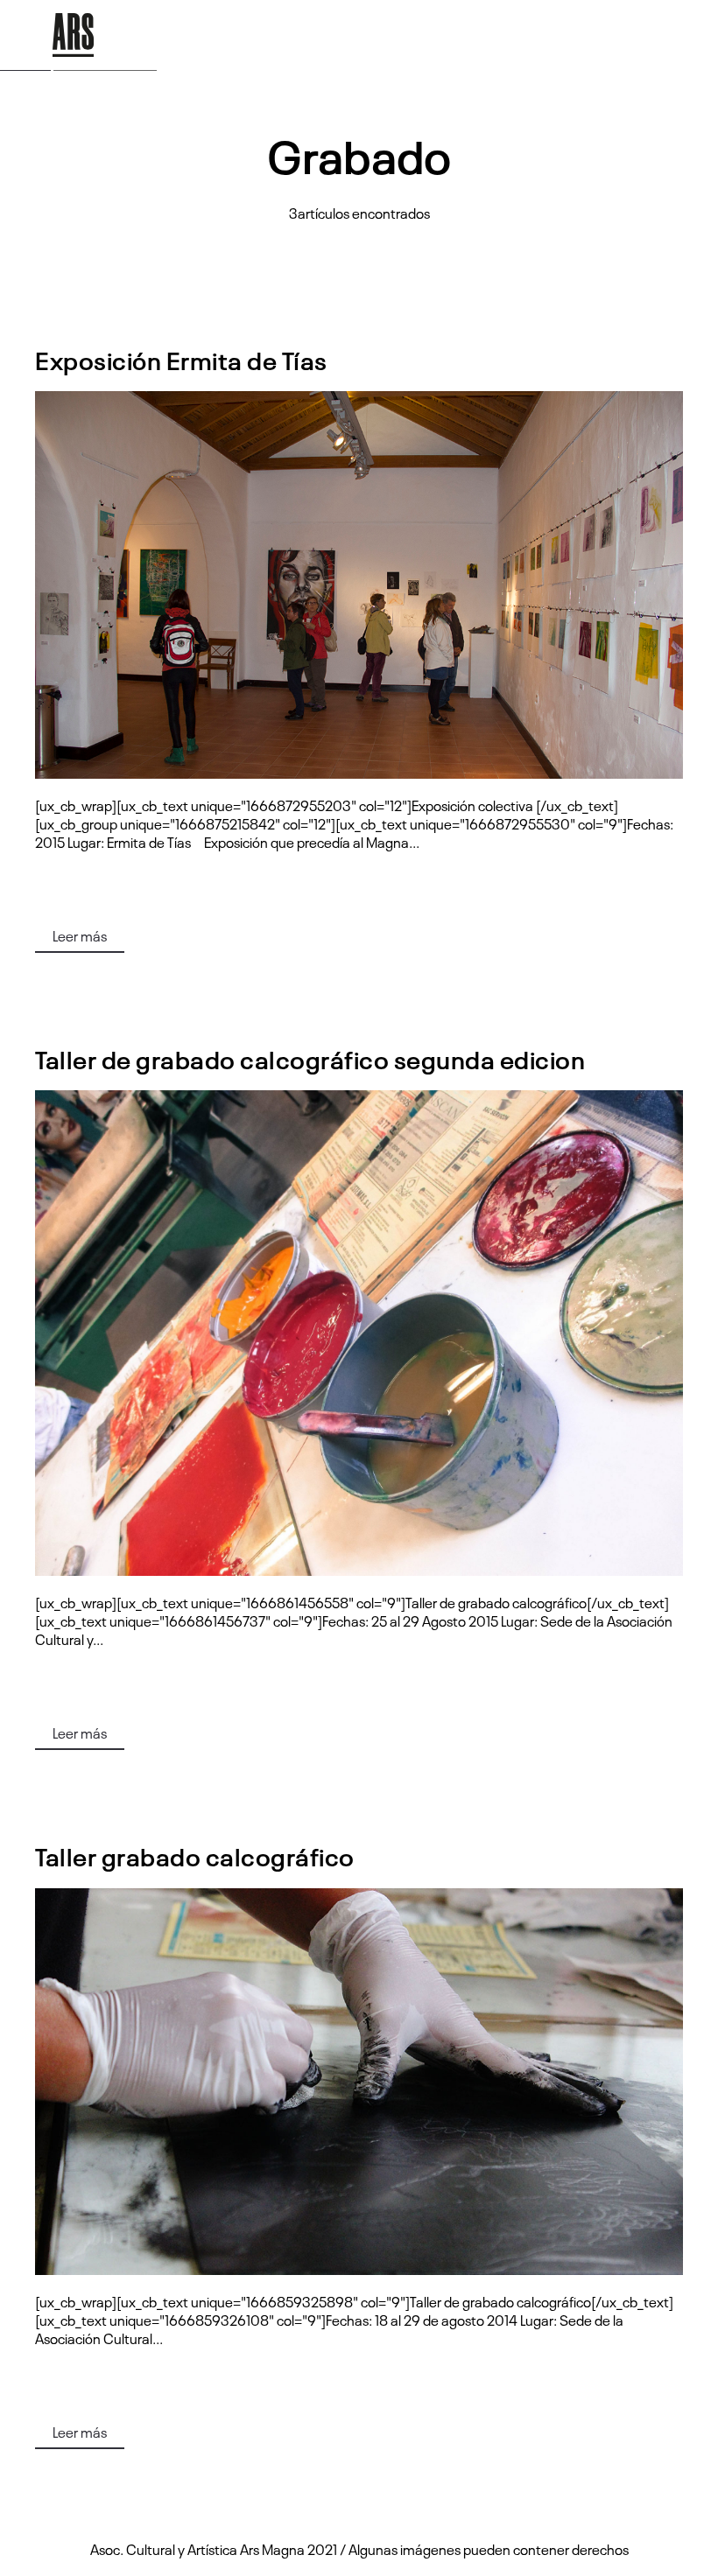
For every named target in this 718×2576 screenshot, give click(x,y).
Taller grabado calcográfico (195, 1855)
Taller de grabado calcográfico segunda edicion (310, 1058)
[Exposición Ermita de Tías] (359, 585)
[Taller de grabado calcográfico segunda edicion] (359, 1333)
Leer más (80, 935)
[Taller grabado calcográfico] (359, 2082)
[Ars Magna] (73, 35)
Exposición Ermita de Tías (181, 359)
